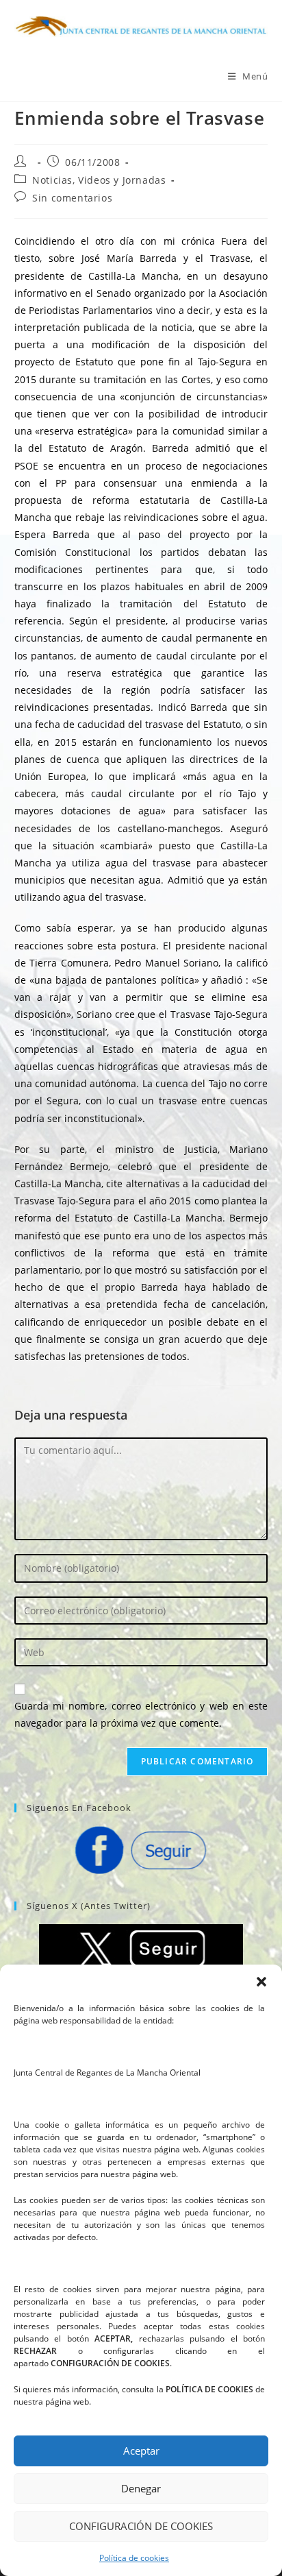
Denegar (141, 2488)
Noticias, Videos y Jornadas (99, 180)
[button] (261, 1982)
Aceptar (141, 2451)
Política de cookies (134, 2558)
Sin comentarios (72, 198)
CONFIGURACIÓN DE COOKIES (141, 2526)
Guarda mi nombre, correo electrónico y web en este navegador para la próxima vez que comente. (141, 1714)
